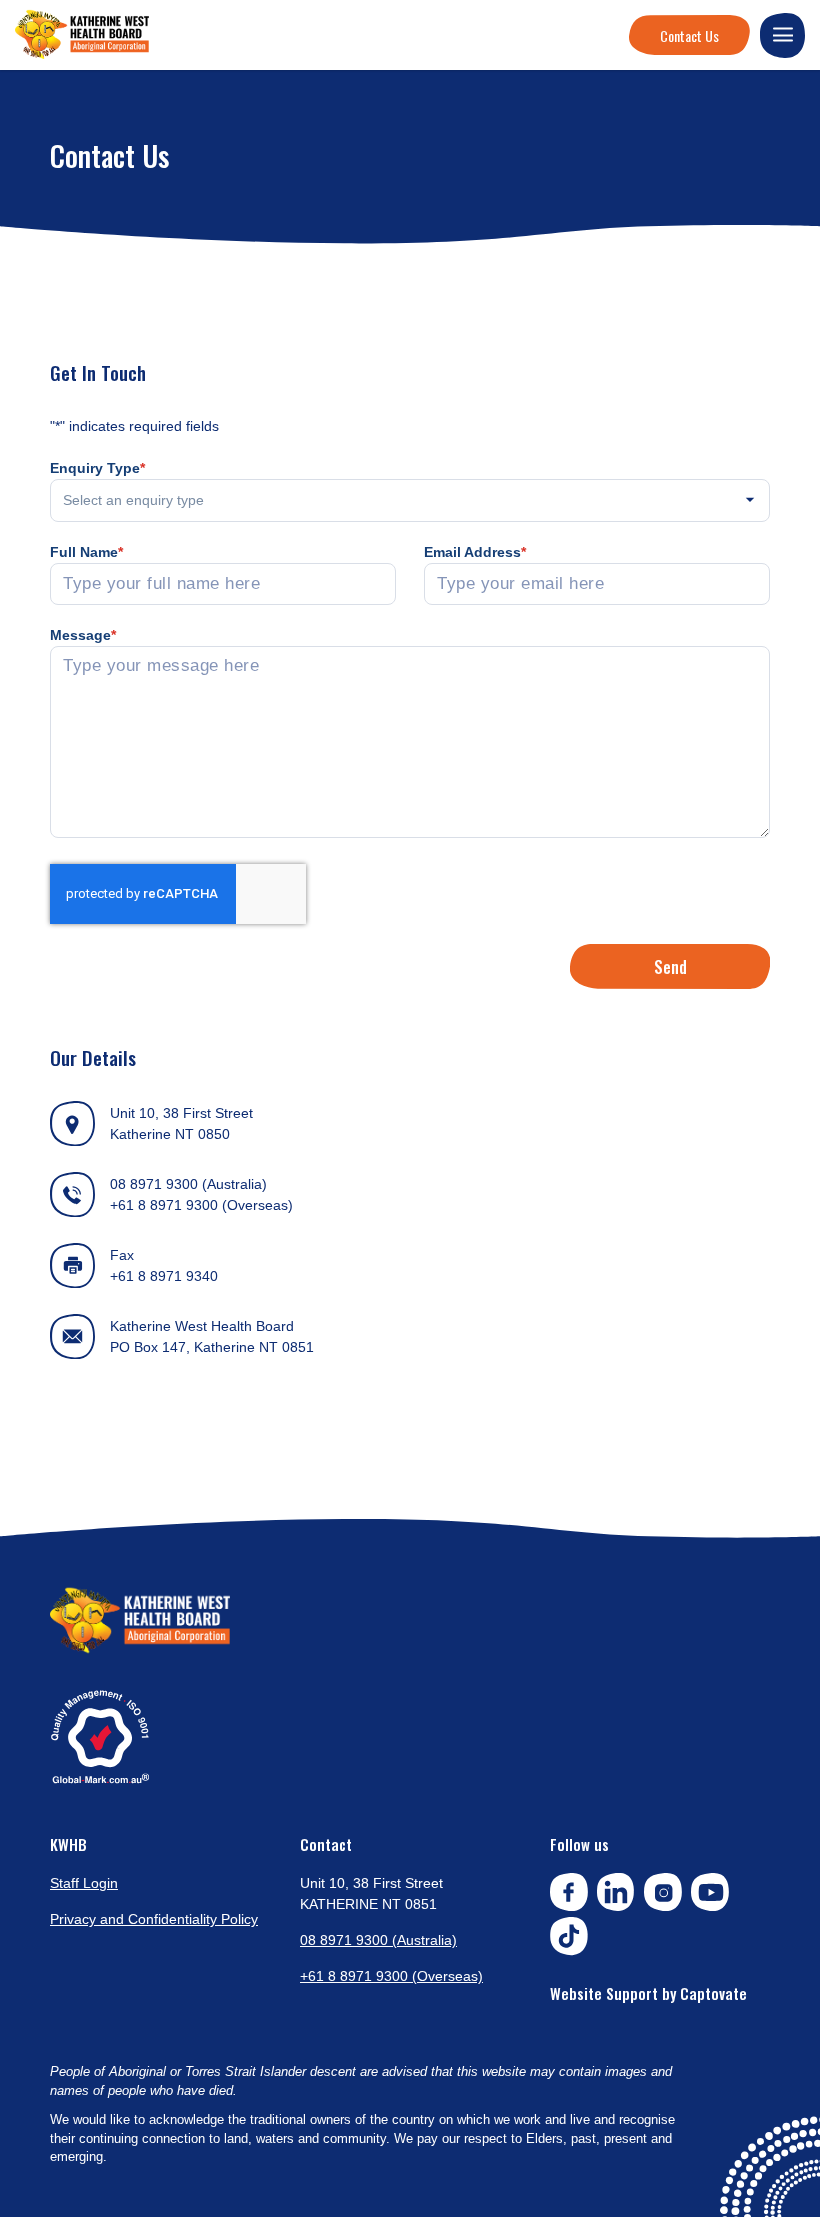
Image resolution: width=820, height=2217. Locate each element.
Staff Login (84, 1883)
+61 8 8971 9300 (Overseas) (201, 1205)
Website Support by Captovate (648, 1993)
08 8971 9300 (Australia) (188, 1184)
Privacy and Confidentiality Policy (154, 1919)
